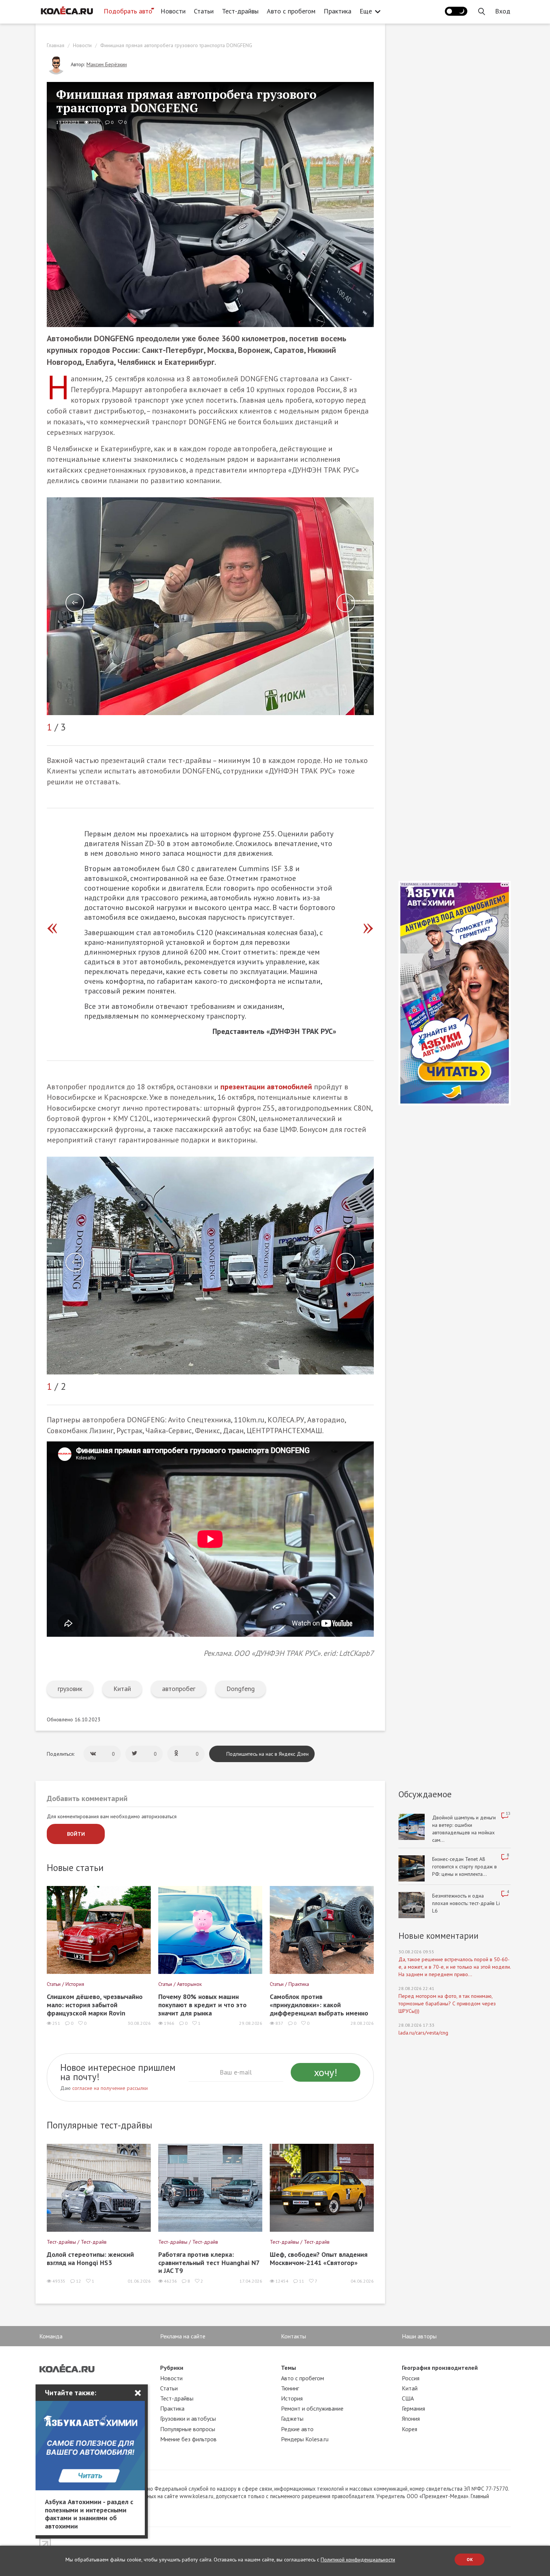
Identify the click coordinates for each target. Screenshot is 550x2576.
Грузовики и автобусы (188, 2418)
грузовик (70, 1689)
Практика (337, 11)
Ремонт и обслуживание (312, 2408)
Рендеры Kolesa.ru (305, 2439)
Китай (122, 1689)
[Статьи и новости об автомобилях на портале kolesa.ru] (67, 10)
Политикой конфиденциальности (358, 2560)
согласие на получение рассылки (110, 2088)
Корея (410, 2429)
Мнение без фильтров (188, 2439)
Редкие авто (297, 2429)
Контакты (294, 2336)
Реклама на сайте (183, 2336)
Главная (56, 45)
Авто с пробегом (291, 11)
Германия (413, 2408)
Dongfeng (241, 1689)
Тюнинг (290, 2388)
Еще (366, 11)
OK (470, 2559)
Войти (76, 1834)
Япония (411, 2418)
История (292, 2398)
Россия (411, 2378)
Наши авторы (419, 2336)
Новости (173, 11)
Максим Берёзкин (107, 64)
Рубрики (172, 2368)
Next (346, 603)
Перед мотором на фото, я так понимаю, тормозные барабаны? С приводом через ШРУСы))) (447, 2003)
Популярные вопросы (188, 2429)
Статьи (204, 11)
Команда (51, 2336)
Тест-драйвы (240, 11)
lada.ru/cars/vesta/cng (423, 2032)
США (408, 2398)
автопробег (179, 1689)
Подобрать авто (128, 11)
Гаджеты (292, 2418)
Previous (75, 603)
